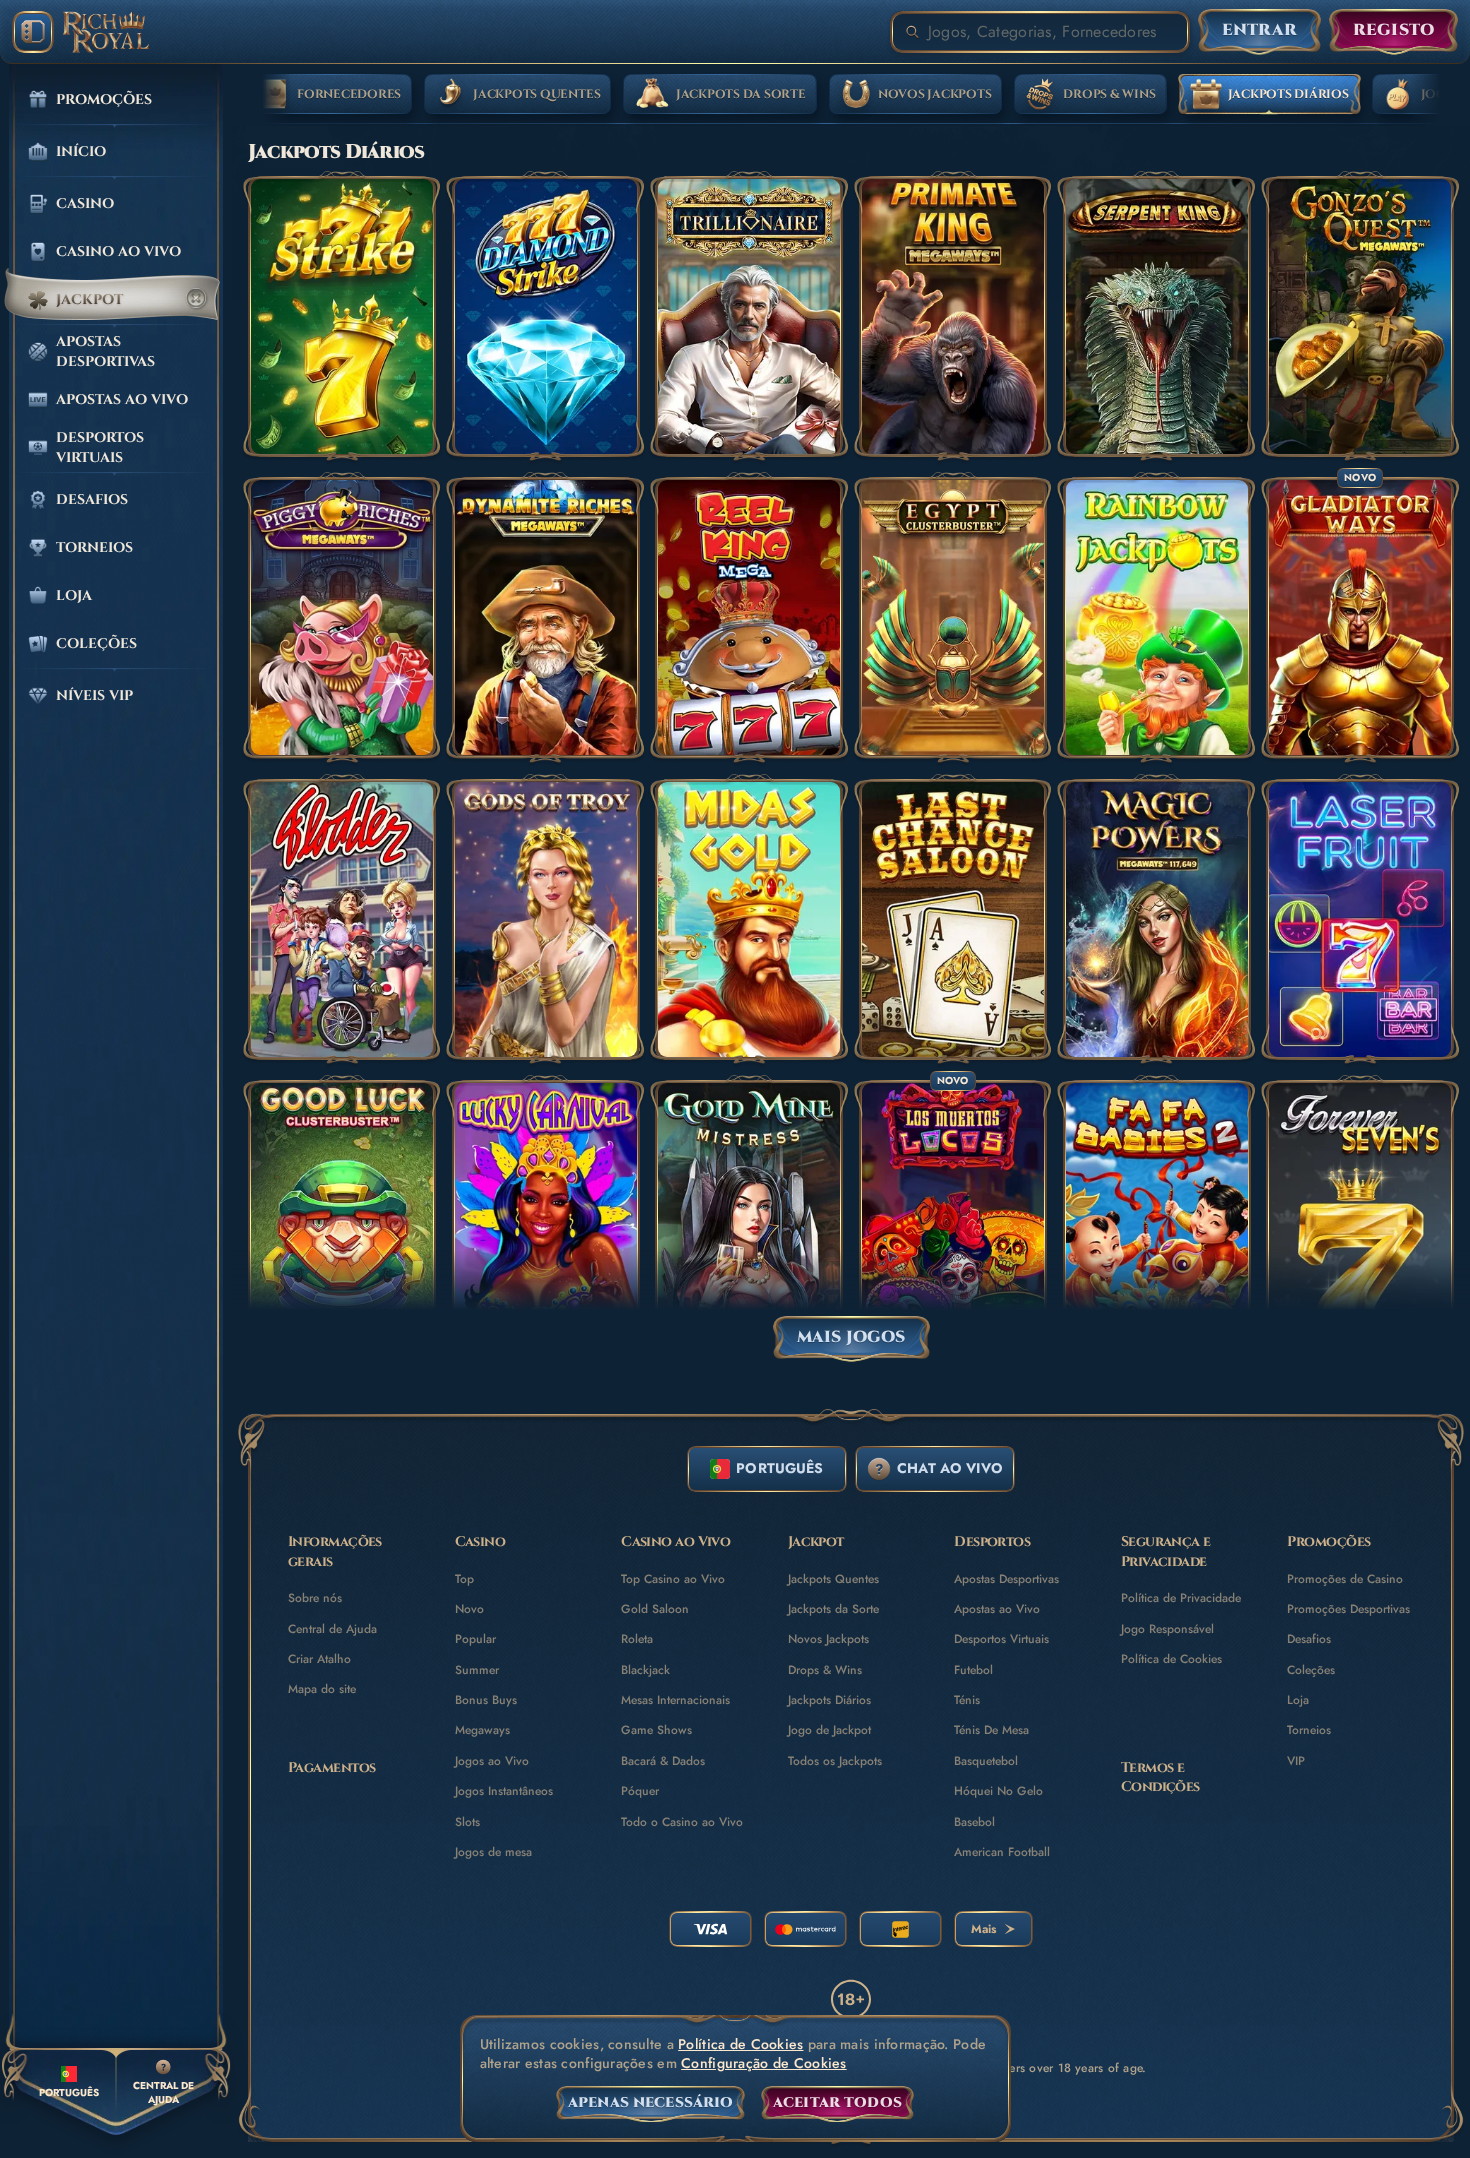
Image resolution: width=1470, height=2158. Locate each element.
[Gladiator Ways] (1360, 617)
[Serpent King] (1157, 316)
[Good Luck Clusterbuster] (342, 1220)
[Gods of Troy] (546, 919)
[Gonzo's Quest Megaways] (1360, 316)
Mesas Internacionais (675, 1700)
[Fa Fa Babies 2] (1157, 1220)
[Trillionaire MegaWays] (749, 316)
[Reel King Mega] (749, 617)
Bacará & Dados (663, 1761)
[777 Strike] (342, 316)
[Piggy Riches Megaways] (342, 617)
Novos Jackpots (828, 1639)
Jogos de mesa (493, 1852)
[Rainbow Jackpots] (1157, 617)
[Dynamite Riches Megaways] (546, 617)
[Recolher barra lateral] (33, 32)
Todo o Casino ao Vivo (682, 1822)
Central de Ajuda (332, 1629)
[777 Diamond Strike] (546, 316)
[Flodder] (342, 919)
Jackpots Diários (829, 1700)
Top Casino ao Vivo (673, 1579)
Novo (469, 1609)
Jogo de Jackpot (829, 1730)
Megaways (482, 1730)
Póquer (640, 1791)
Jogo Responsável (1167, 1629)
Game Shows (656, 1730)
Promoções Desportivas (1348, 1609)
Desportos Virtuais (1001, 1639)
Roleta (637, 1639)
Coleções (1311, 1670)
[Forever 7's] (1360, 1220)
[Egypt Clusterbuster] (953, 617)
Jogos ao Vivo (492, 1761)
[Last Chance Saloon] (953, 919)
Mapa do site (322, 1689)
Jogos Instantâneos (504, 1791)
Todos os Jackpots (835, 1761)
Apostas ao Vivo (997, 1609)
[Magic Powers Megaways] (1157, 919)
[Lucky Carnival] (546, 1220)
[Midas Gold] (749, 919)
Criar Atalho (319, 1659)
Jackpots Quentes (833, 1579)
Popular (475, 1639)
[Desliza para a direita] (1440, 95)
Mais (983, 1929)
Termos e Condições (1160, 1777)
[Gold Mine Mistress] (749, 1220)
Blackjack (645, 1670)
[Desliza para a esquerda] (262, 95)
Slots (467, 1822)
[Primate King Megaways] (953, 316)
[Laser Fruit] (1360, 919)
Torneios (1309, 1730)
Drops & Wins (825, 1670)
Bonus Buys (486, 1700)
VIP (1296, 1761)
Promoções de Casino (1345, 1579)
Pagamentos (331, 1767)
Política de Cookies (1171, 1659)
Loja (1298, 1700)
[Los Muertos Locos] (953, 1220)
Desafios (1309, 1639)
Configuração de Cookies (763, 2063)
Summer (477, 1670)
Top (464, 1579)
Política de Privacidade (1181, 1598)
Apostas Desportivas (1006, 1579)
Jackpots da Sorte (833, 1609)
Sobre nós (315, 1598)
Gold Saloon (655, 1609)
